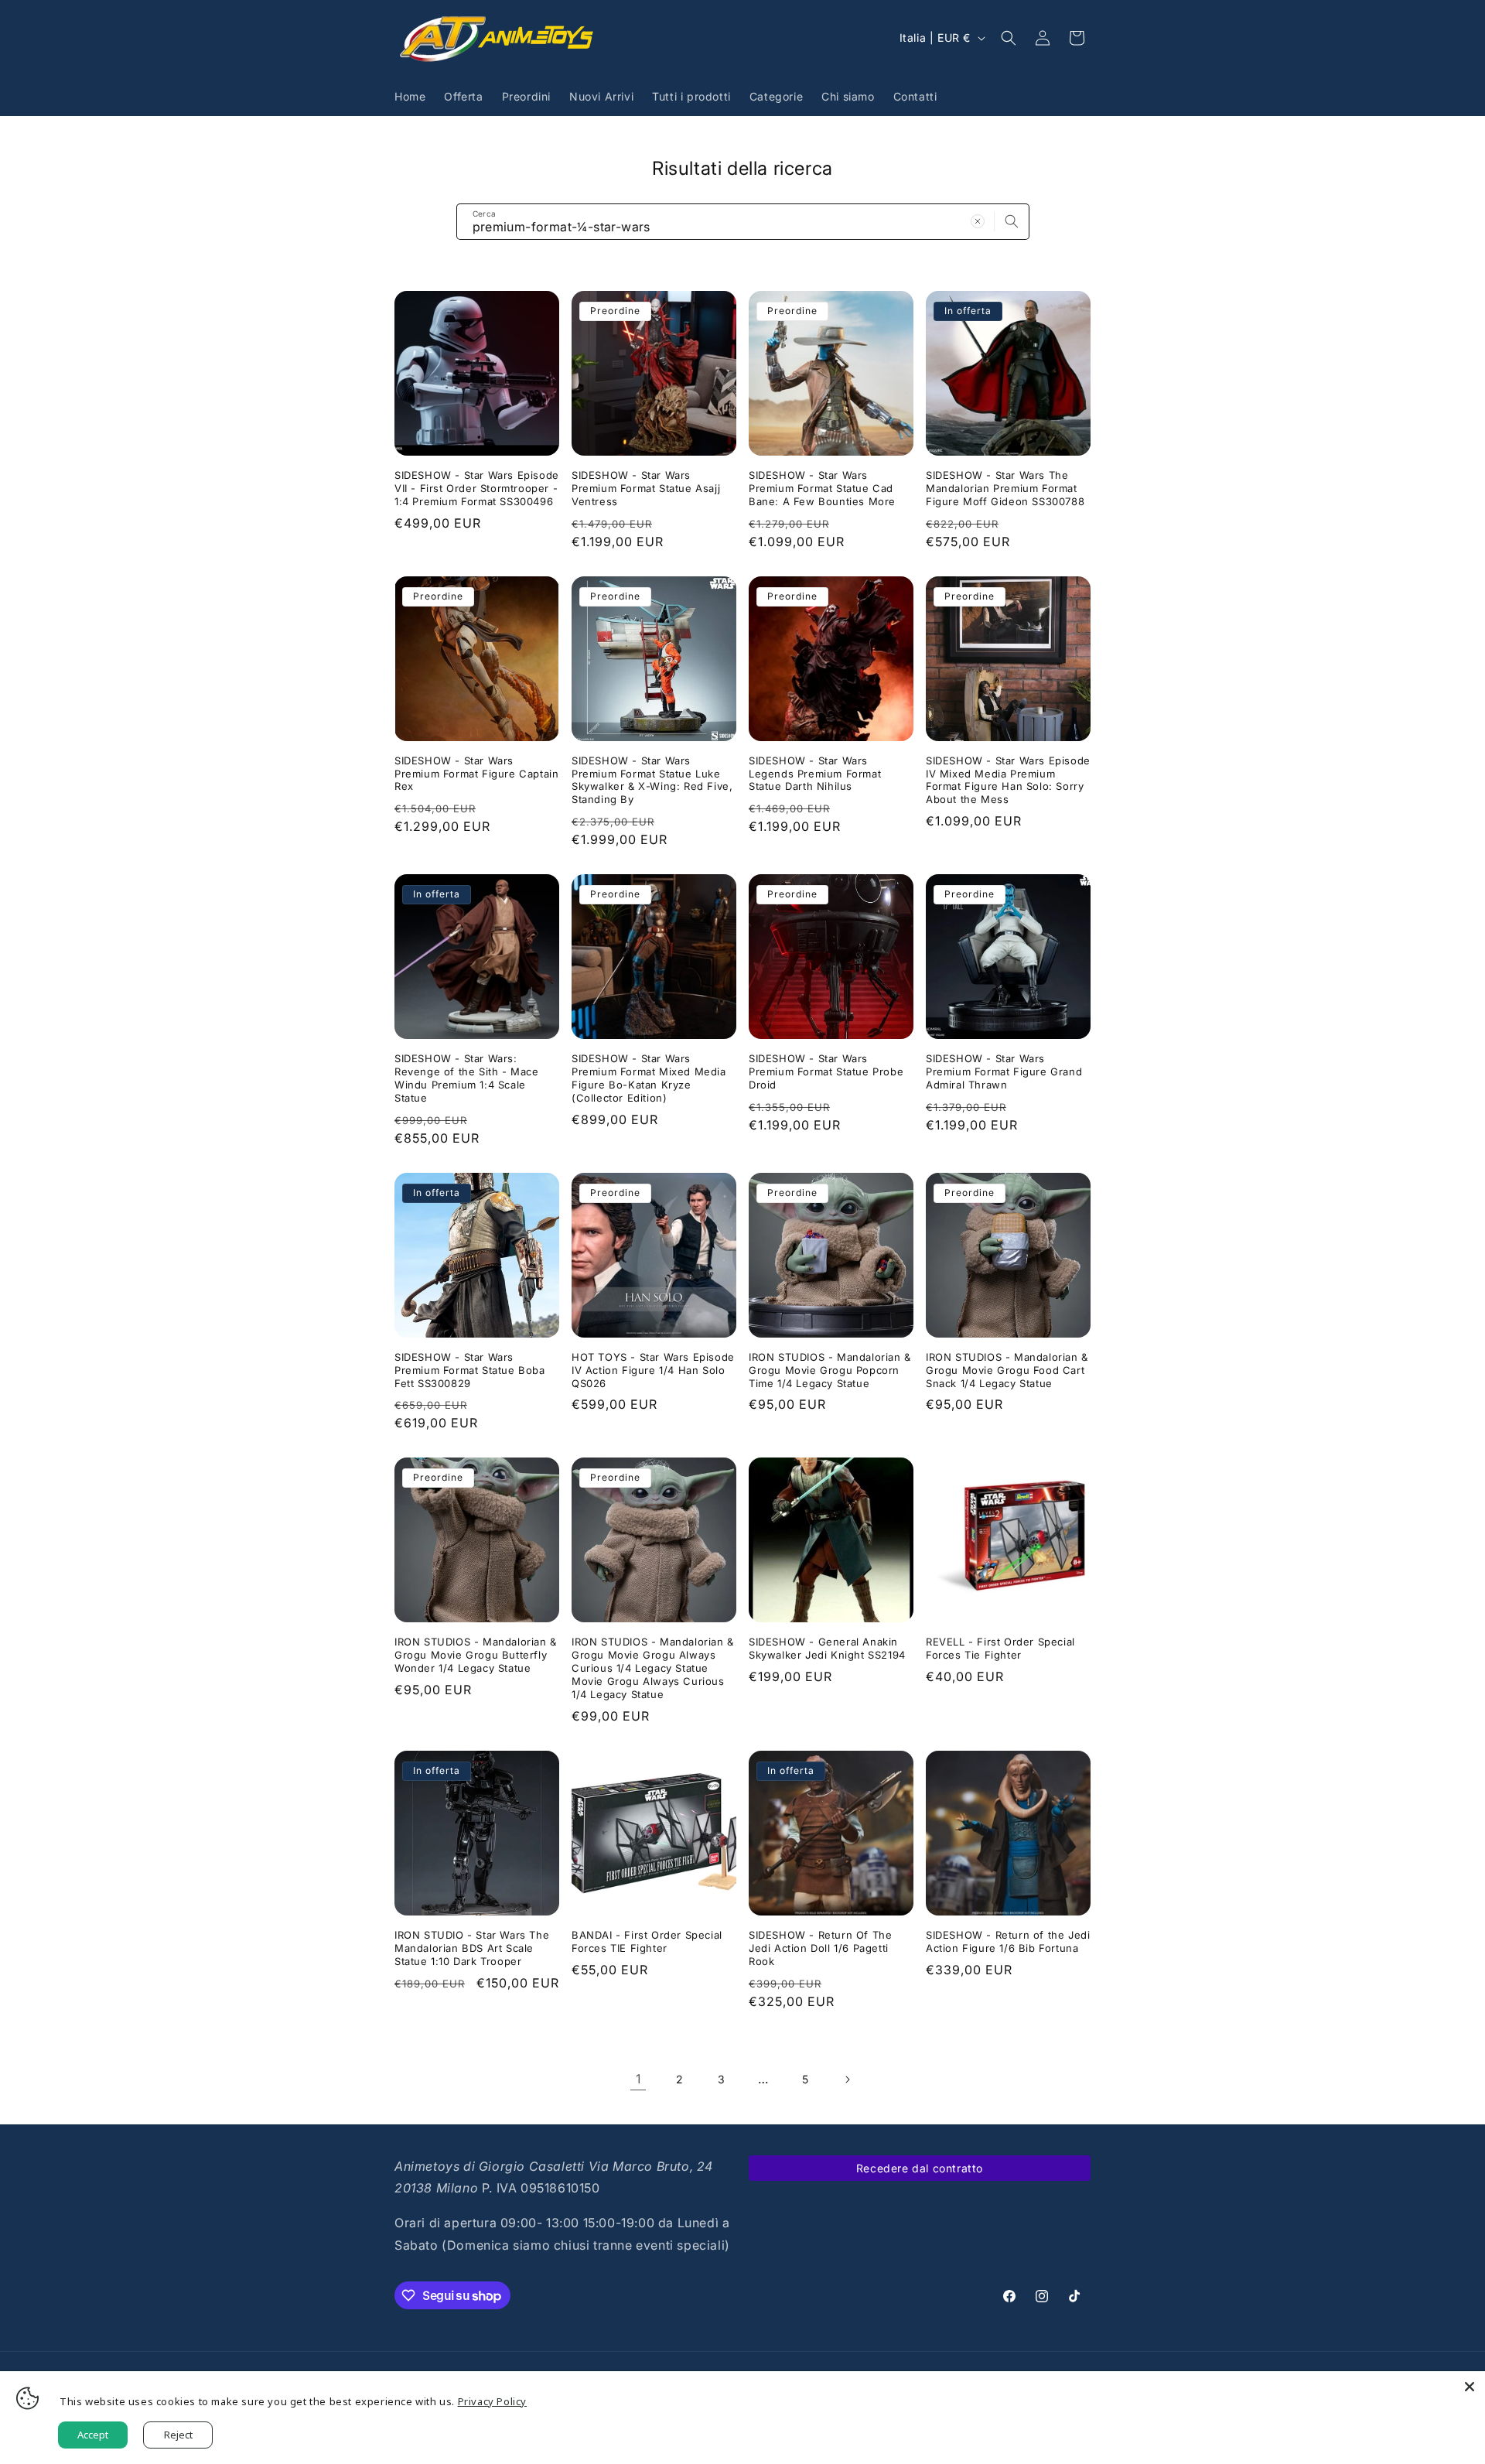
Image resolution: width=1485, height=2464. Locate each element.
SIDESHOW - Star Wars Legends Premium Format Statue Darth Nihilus (815, 774)
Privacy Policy (492, 2401)
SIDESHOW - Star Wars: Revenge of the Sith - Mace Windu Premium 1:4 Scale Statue (467, 1078)
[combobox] (743, 222)
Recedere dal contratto (920, 2168)
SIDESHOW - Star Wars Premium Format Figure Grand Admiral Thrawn (1004, 1071)
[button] (1009, 38)
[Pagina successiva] (847, 2080)
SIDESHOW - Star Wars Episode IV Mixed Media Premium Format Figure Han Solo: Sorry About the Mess (1008, 780)
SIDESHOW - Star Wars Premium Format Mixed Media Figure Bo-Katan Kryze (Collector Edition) (649, 1078)
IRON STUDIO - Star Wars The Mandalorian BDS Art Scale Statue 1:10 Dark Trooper (472, 1948)
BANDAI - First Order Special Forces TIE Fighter (647, 1941)
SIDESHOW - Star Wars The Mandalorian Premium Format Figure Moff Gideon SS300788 (1005, 488)
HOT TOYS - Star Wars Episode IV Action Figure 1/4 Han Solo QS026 (653, 1370)
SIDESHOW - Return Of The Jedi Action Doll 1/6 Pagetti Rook (820, 1948)
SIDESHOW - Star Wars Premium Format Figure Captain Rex (476, 774)
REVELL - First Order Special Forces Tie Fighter (1000, 1648)
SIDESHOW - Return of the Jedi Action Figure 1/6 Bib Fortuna (1008, 1941)
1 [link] (638, 2079)
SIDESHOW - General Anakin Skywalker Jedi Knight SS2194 (827, 1648)
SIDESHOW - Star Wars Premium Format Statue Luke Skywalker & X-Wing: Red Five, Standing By (652, 780)
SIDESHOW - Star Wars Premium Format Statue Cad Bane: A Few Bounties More (822, 488)
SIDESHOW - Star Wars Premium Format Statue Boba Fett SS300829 (470, 1370)
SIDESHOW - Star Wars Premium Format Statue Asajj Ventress (646, 488)
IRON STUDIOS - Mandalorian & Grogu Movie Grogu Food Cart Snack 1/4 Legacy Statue (1007, 1370)
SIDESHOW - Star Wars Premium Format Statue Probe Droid (826, 1071)
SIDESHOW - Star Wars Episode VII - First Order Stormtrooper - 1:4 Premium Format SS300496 (477, 488)
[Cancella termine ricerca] (978, 221)
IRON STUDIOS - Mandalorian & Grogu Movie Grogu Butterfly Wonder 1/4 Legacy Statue (476, 1655)
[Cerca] (1012, 221)
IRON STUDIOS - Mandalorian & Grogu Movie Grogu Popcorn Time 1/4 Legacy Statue (830, 1370)
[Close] (1470, 2387)
